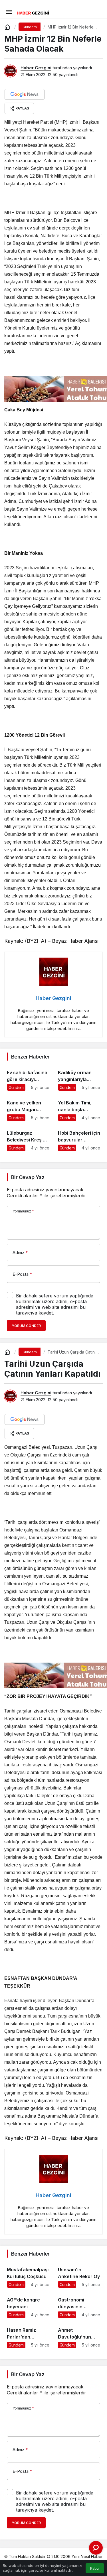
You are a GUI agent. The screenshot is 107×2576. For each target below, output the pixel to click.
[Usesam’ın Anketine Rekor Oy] (79, 2275)
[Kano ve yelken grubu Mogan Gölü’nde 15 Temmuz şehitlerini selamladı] (28, 1108)
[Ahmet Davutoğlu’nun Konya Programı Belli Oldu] (79, 2335)
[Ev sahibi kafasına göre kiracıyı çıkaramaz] (28, 1078)
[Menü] (9, 11)
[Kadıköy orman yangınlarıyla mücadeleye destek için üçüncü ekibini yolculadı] (79, 1078)
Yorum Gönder (26, 1326)
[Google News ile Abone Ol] (25, 94)
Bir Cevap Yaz (28, 1177)
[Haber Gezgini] (33, 12)
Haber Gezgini (36, 68)
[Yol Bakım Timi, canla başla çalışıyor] (79, 1108)
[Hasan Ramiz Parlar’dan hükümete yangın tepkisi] (28, 2335)
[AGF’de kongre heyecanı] (28, 2305)
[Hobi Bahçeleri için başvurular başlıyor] (79, 1138)
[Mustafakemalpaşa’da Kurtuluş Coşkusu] (28, 2275)
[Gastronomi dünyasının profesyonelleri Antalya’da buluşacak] (79, 2305)
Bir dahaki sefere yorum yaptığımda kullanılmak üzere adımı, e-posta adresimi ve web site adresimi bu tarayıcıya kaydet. (55, 1304)
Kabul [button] (95, 2568)
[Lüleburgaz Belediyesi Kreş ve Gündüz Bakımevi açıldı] (28, 1138)
